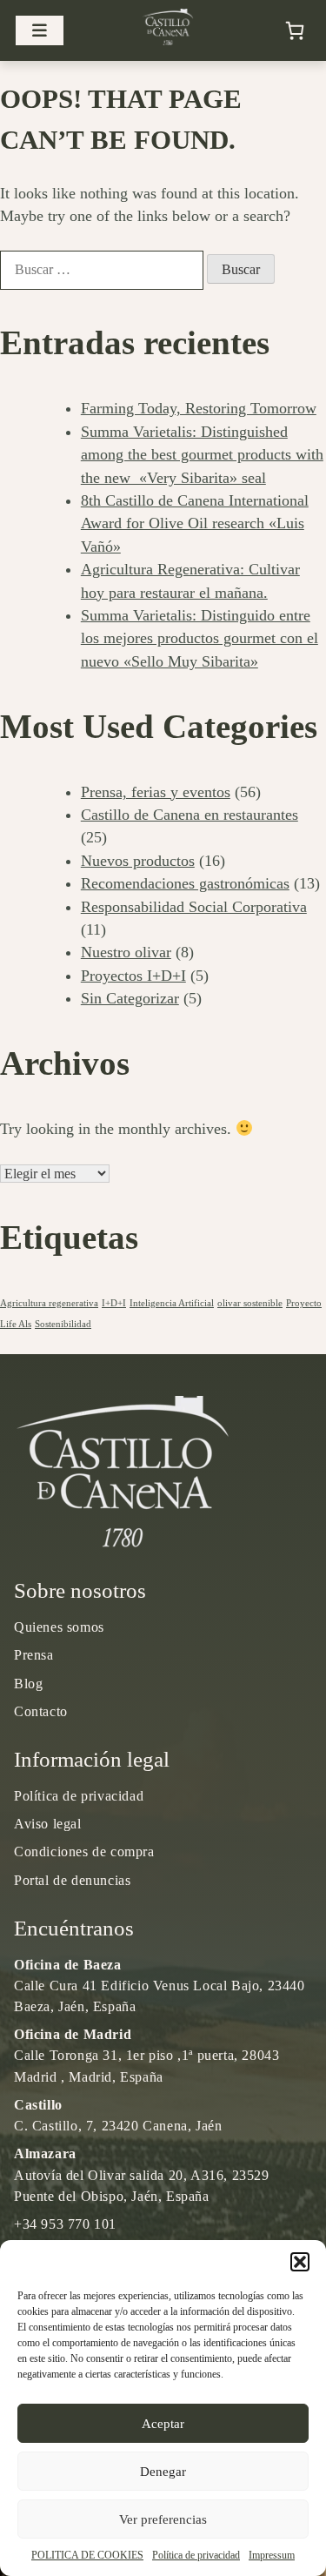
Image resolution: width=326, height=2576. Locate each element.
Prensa (34, 1655)
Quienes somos (59, 1627)
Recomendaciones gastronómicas (185, 883)
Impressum (272, 2555)
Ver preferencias (163, 2519)
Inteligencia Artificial (172, 1303)
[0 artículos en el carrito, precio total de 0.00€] (295, 30)
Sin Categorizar (130, 998)
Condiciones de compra (84, 1851)
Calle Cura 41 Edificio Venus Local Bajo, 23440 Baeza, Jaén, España (160, 1986)
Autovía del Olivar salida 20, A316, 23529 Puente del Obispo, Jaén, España (142, 2174)
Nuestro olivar (126, 952)
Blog (28, 1684)
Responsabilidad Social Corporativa (194, 907)
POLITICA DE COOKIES (87, 2555)
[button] (300, 2262)
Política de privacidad (196, 2555)
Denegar (163, 2472)
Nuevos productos (138, 861)
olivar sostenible (250, 1303)
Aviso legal (48, 1824)
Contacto (41, 1711)
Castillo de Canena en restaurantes (190, 815)
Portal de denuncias (72, 1880)
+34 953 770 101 (65, 2224)
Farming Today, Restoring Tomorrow (199, 408)
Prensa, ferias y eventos (156, 792)
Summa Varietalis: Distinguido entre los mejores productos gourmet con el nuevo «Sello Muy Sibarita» (200, 638)
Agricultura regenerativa (49, 1303)
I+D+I (114, 1303)
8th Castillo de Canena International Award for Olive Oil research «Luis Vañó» (195, 523)
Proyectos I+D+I (133, 976)
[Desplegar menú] (40, 31)
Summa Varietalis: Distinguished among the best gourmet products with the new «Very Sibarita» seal (202, 455)
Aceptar (163, 2424)
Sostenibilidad (63, 1324)
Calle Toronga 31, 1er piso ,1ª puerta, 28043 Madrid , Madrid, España (146, 2055)
